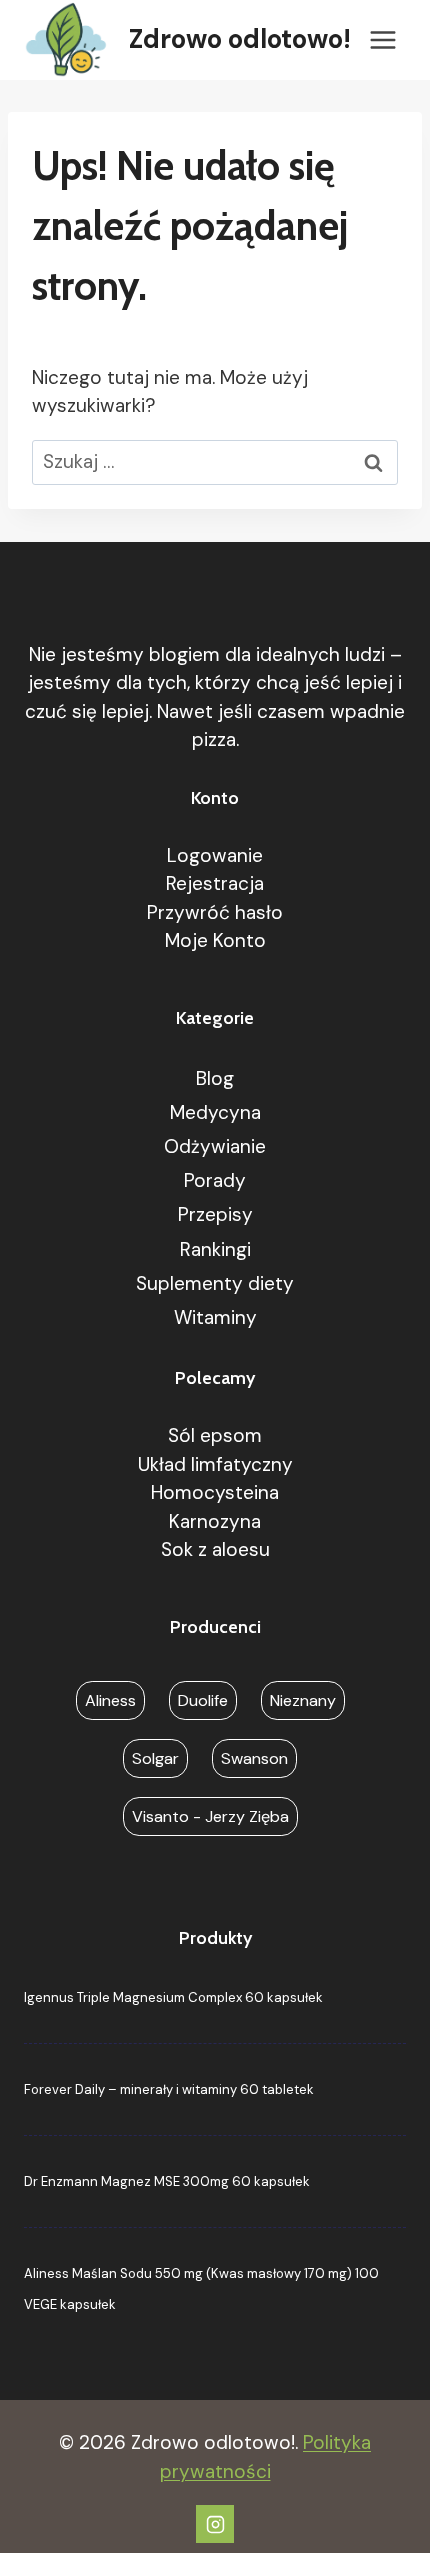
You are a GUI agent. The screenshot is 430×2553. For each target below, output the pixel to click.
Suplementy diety (215, 1283)
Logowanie (215, 855)
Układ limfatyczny (215, 1464)
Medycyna (215, 1112)
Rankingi (215, 1249)
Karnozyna (215, 1521)
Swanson (254, 1758)
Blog (215, 1078)
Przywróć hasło (215, 912)
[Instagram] (215, 2524)
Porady (215, 1180)
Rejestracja (215, 883)
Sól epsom (215, 1435)
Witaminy (215, 1317)
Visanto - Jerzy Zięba (210, 1816)
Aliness (110, 1700)
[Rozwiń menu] (382, 39)
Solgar (155, 1758)
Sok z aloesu (215, 1549)
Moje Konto (215, 940)
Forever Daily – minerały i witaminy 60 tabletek (169, 2089)
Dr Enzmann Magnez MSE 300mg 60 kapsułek (167, 2181)
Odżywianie (215, 1146)
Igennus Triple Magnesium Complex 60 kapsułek (173, 1997)
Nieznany (303, 1700)
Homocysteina (215, 1492)
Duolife (203, 1700)
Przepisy (215, 1214)
